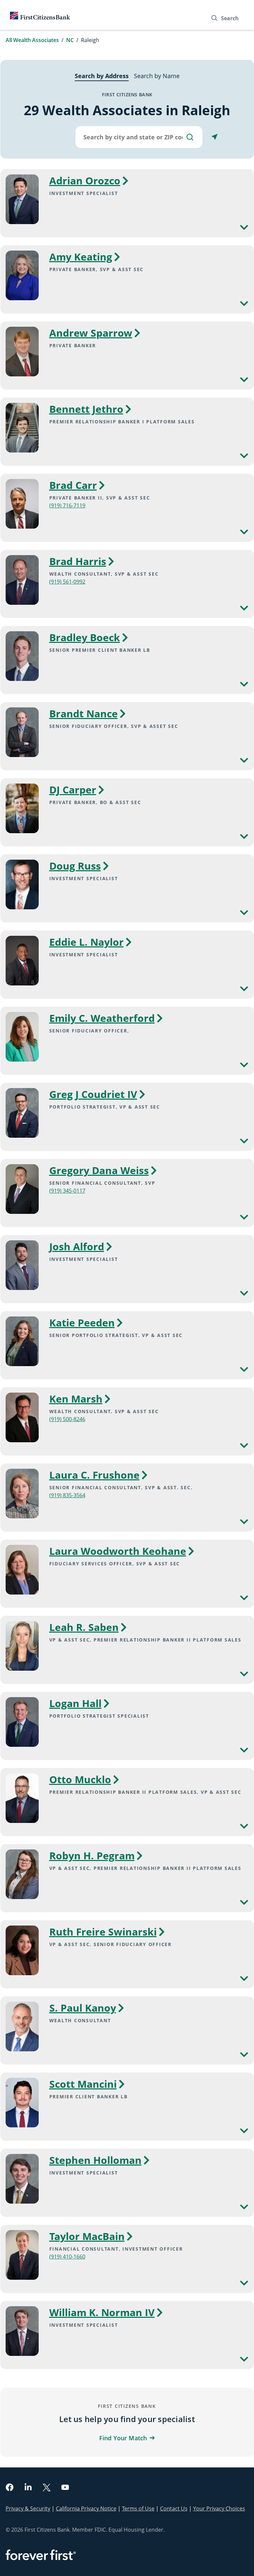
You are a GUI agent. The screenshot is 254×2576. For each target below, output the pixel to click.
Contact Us (174, 2508)
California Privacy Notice (86, 2508)
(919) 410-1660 (67, 2257)
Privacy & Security (28, 2508)
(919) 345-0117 (67, 1191)
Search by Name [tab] (157, 76)
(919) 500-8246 (67, 1419)
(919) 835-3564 (67, 1495)
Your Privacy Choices (219, 2508)
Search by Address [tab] (102, 76)
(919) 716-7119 (67, 505)
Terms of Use (138, 2508)
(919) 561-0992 (67, 582)
